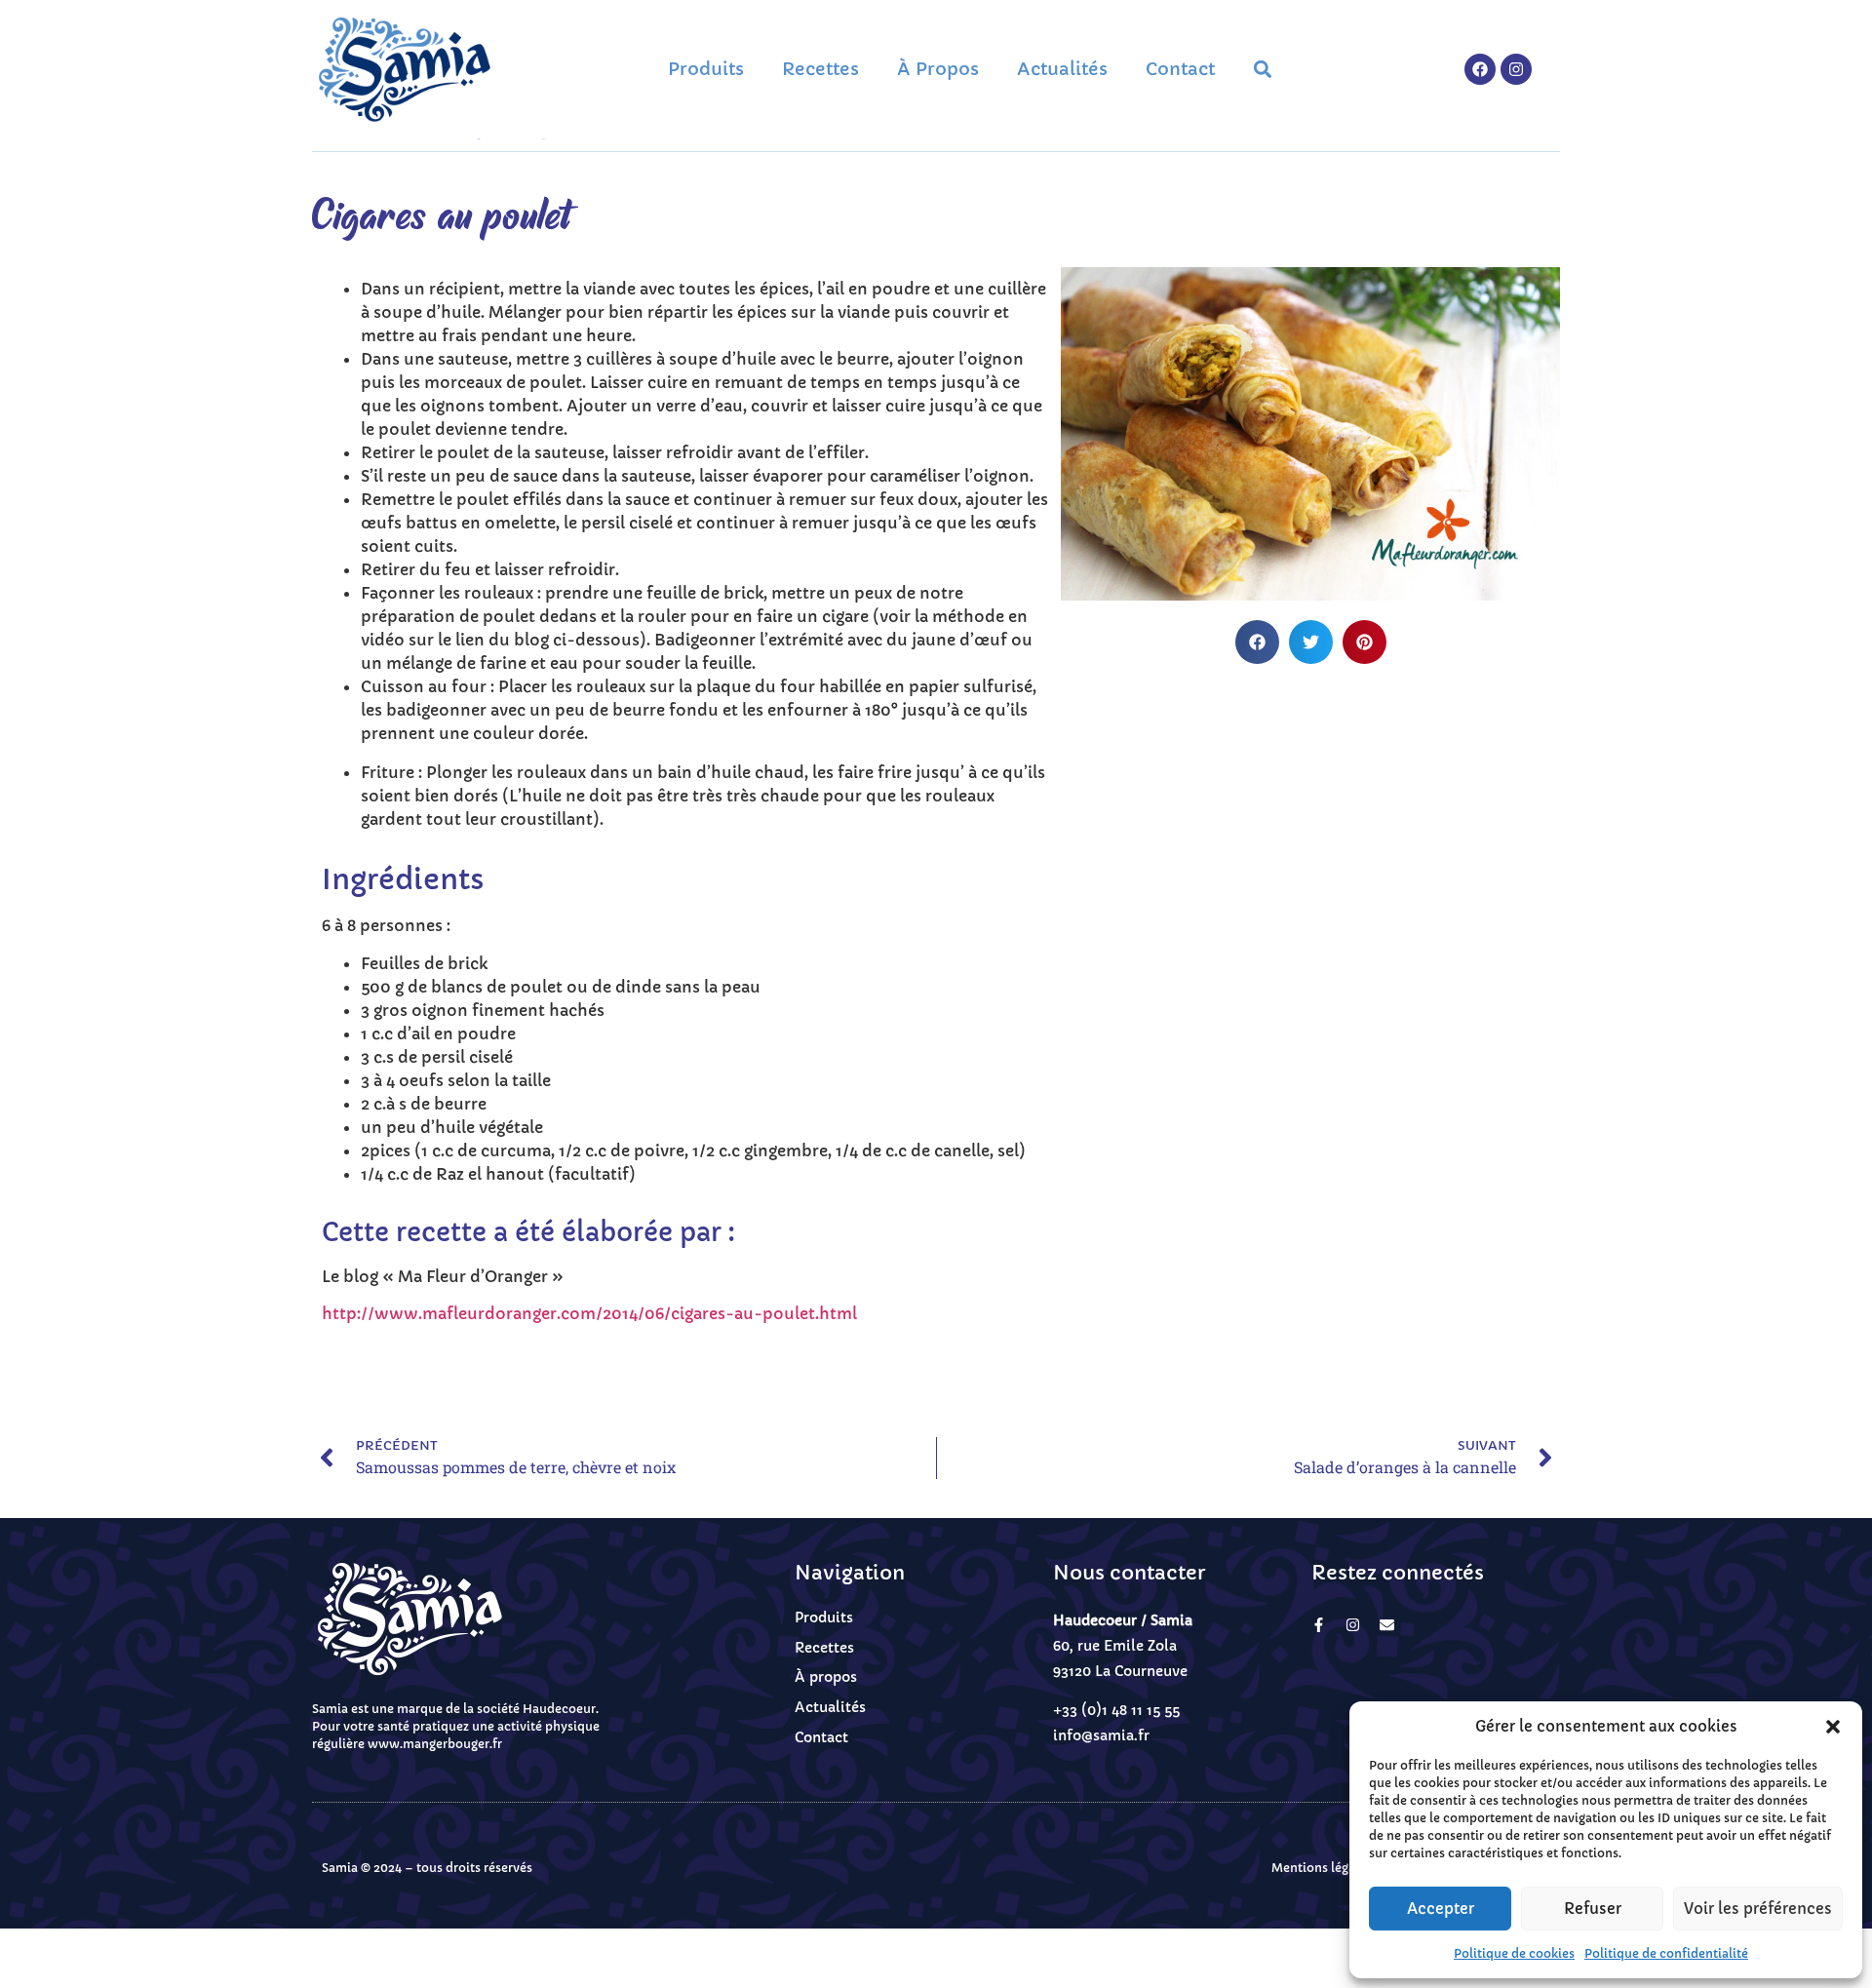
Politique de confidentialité (1666, 1953)
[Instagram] (1516, 69)
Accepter (1441, 1909)
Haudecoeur (559, 1709)
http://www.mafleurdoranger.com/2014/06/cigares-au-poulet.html (589, 1313)
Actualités (1062, 69)
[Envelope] (1387, 1625)
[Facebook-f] (1319, 1625)
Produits (706, 69)
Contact (1180, 69)
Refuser (1593, 1909)
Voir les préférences (1758, 1909)
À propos (938, 69)
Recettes (820, 69)
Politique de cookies (1514, 1953)
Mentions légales (1322, 1868)
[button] (1833, 1727)
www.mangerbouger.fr (435, 1744)
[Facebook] (1480, 69)
